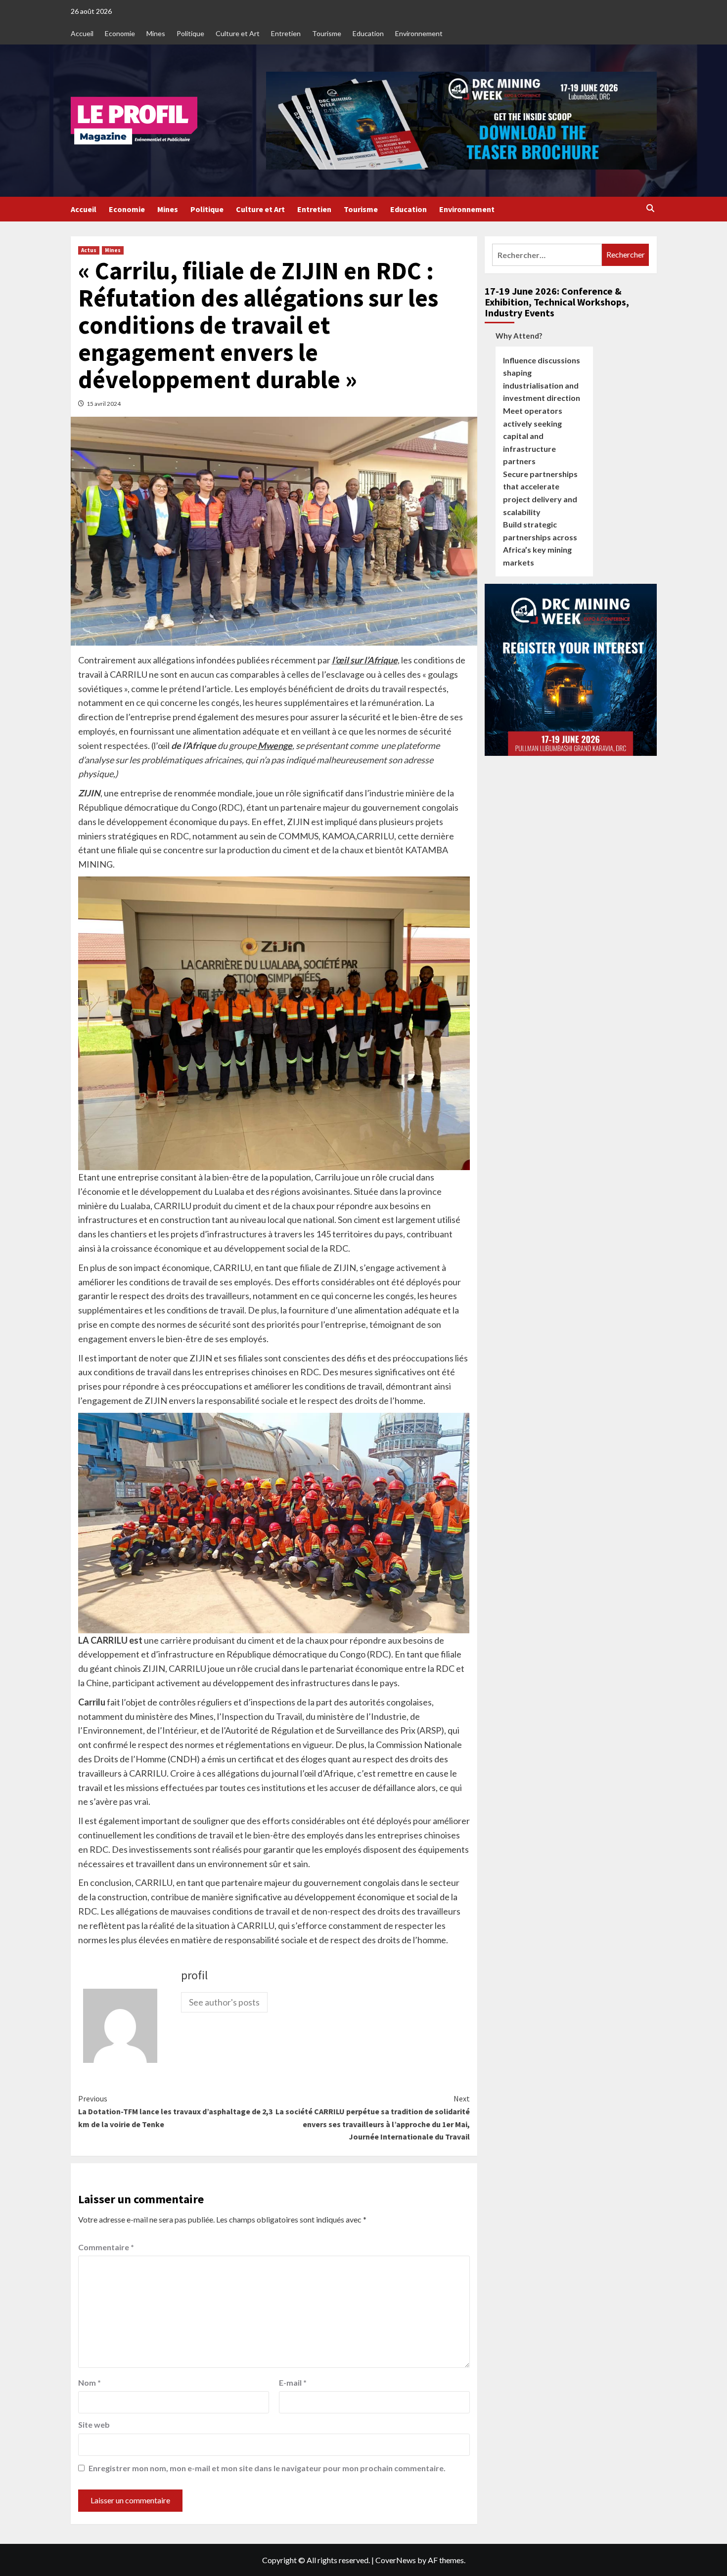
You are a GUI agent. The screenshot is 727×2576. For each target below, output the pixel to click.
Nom (90, 2382)
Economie (120, 33)
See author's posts (224, 2002)
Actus (89, 250)
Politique (190, 33)
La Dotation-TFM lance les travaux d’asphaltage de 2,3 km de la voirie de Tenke (175, 2111)
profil (194, 1975)
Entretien (286, 33)
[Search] (651, 209)
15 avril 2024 (104, 404)
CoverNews (396, 2560)
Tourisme (327, 33)
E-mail (293, 2382)
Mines (156, 33)
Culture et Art (238, 33)
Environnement (419, 33)
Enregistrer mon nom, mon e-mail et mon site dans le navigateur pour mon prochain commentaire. (267, 2468)
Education (368, 33)
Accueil (82, 33)
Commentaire (106, 2247)
